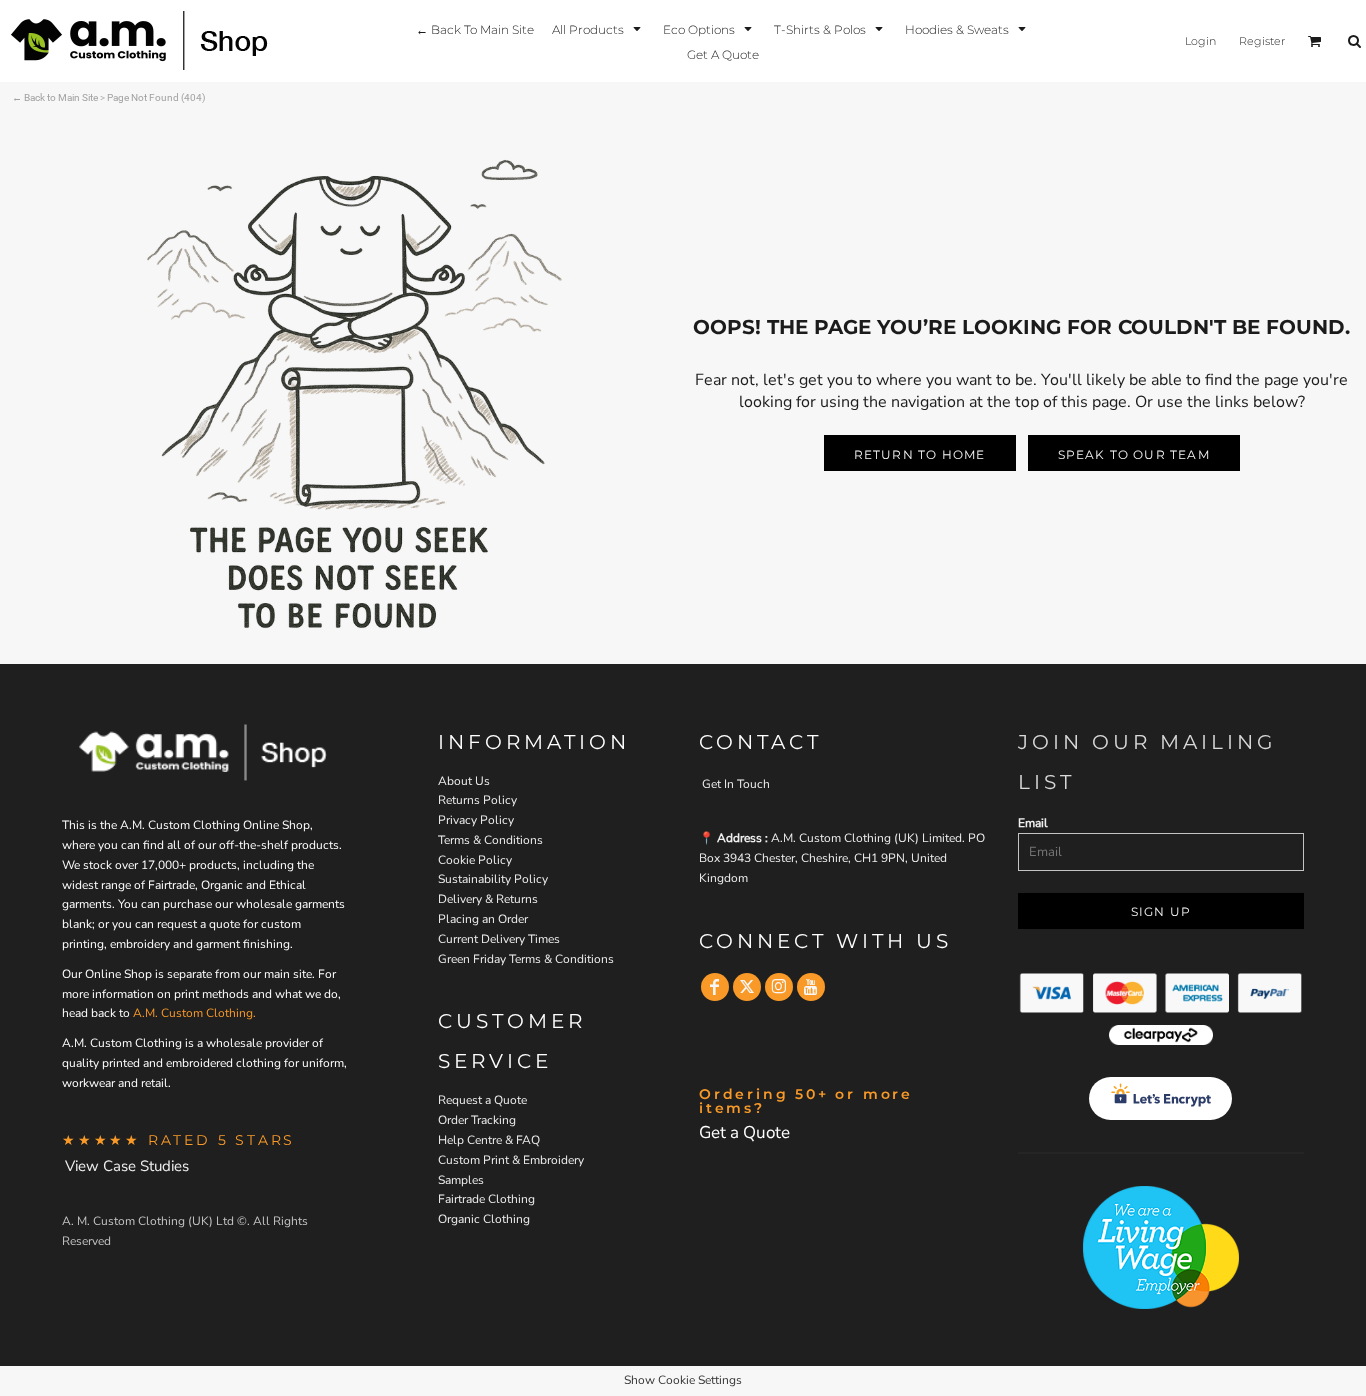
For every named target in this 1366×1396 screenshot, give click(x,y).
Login (1200, 41)
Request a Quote (482, 1100)
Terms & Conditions (490, 840)
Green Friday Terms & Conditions (526, 959)
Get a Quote (744, 1132)
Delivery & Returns (488, 899)
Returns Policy (477, 800)
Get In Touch (736, 784)
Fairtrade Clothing (486, 1199)
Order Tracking (477, 1120)
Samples (461, 1180)
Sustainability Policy (493, 879)
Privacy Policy (476, 820)
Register (1262, 41)
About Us (464, 781)
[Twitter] (747, 987)
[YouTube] (811, 987)
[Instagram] (779, 987)
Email (1033, 823)
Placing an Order (483, 919)
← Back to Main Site (55, 97)
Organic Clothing (484, 1219)
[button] (598, 28)
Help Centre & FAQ (489, 1140)
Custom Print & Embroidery (511, 1160)
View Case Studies (127, 1166)
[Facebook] (715, 987)
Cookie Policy (475, 860)
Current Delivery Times (499, 939)
